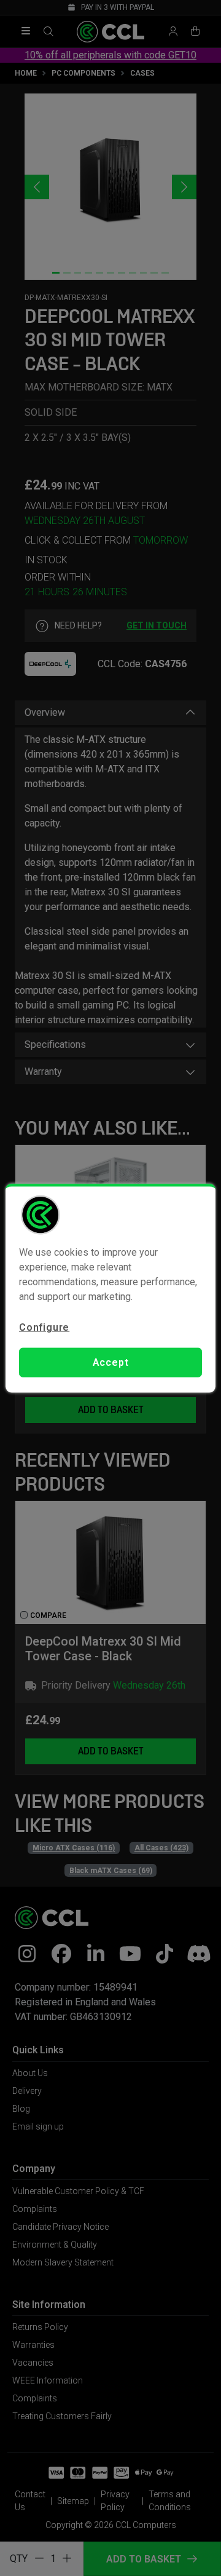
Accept (111, 1362)
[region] (110, 1288)
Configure (44, 1327)
